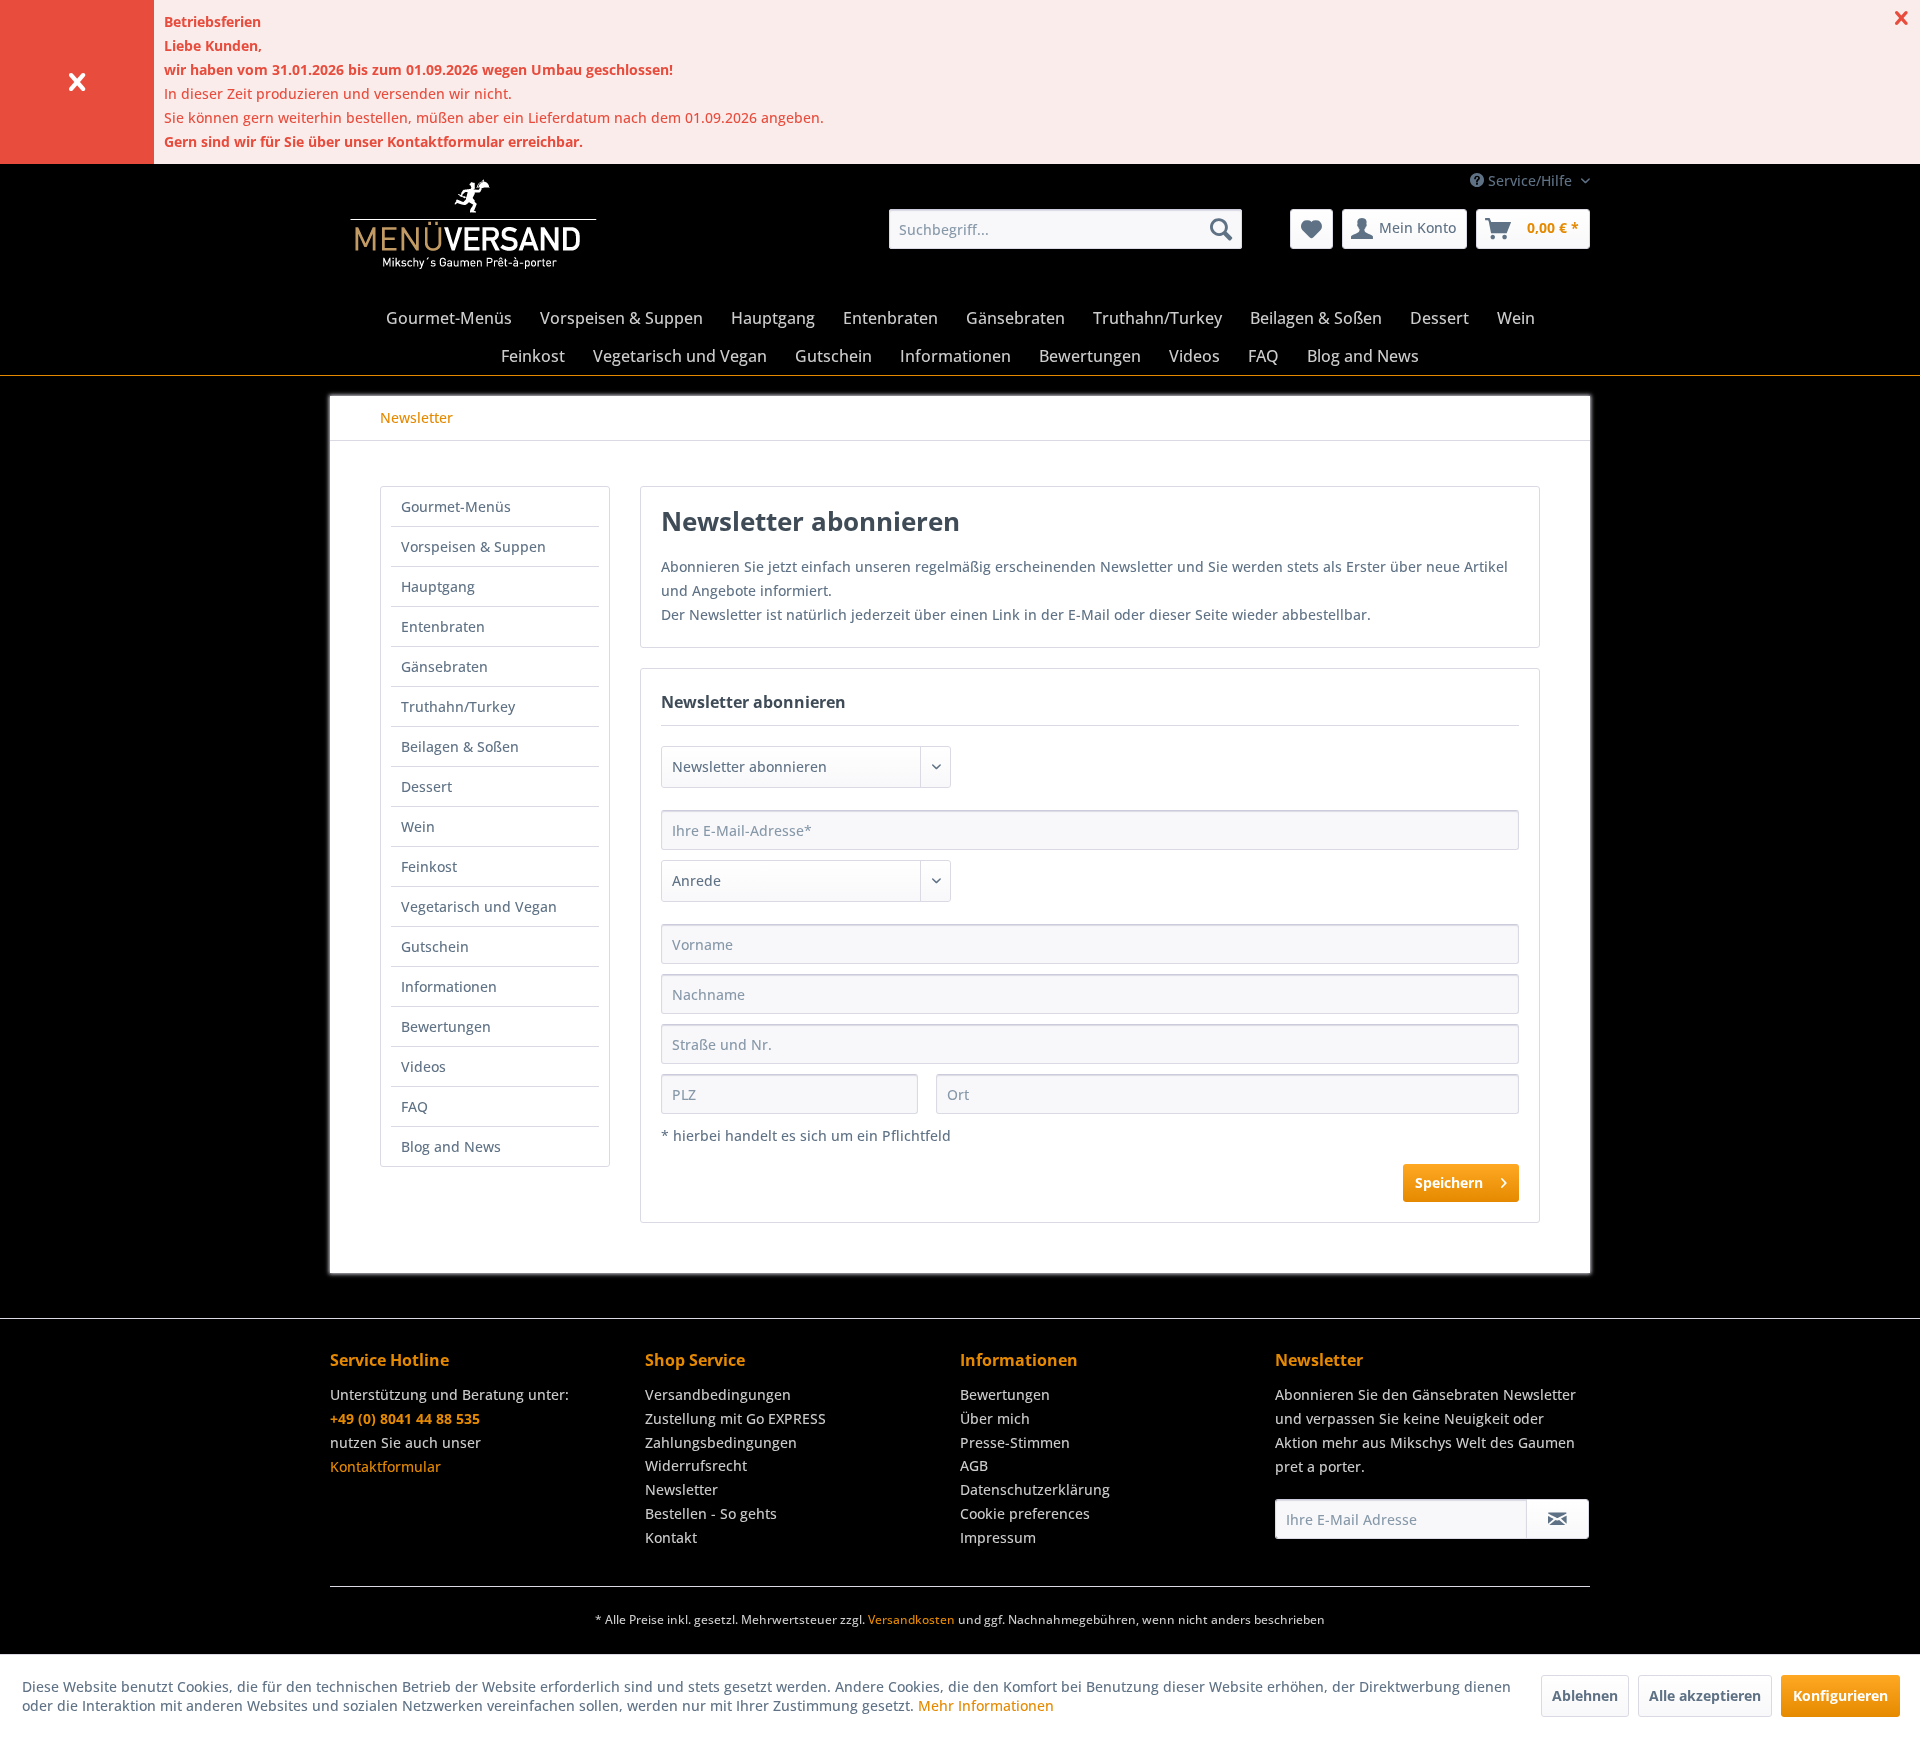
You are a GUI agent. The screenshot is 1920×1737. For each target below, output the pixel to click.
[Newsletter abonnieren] (1557, 1519)
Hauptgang (438, 586)
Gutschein (435, 946)
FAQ (414, 1106)
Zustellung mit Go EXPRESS (735, 1418)
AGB (974, 1465)
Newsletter (681, 1489)
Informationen (449, 986)
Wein (418, 826)
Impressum (998, 1537)
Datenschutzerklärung (1035, 1489)
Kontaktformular (385, 1466)
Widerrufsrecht (696, 1465)
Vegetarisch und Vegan (479, 906)
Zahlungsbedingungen (721, 1442)
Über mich (995, 1418)
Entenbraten (443, 626)
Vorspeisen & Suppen (473, 546)
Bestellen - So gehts (711, 1513)
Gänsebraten (444, 666)
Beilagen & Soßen (460, 746)
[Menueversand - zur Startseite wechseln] (473, 234)
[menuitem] (1065, 229)
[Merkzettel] (1311, 229)
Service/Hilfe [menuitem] (1530, 180)
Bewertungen (446, 1026)
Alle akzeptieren (1705, 1695)
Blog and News (451, 1146)
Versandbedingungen (718, 1394)
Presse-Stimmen (1015, 1442)
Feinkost (429, 866)
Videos (423, 1066)
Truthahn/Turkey (458, 706)
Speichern (1449, 1182)
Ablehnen (1585, 1695)
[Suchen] (1221, 229)
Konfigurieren (1840, 1695)
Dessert (426, 786)
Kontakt (671, 1537)
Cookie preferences (1025, 1513)
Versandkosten (911, 1619)
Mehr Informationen (986, 1705)
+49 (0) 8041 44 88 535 (405, 1418)
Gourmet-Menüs (456, 506)
